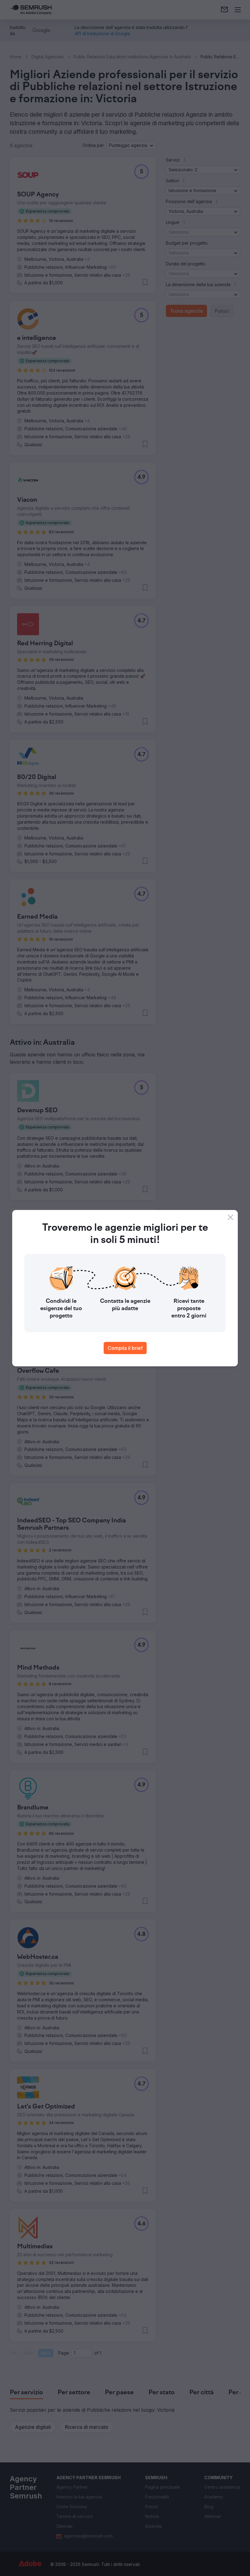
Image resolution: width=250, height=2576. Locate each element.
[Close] (230, 1217)
